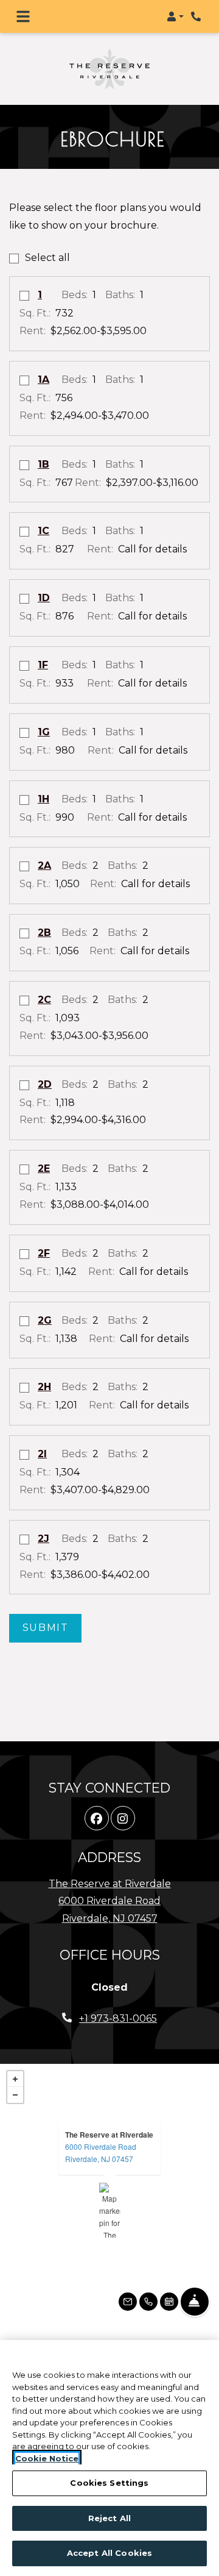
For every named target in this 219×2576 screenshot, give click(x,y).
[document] (109, 2189)
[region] (109, 2458)
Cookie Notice (47, 2458)
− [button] (15, 2074)
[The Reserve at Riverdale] (110, 2189)
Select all (47, 236)
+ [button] (15, 2058)
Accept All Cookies (109, 2553)
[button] (175, 16)
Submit (46, 1606)
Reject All (109, 2518)
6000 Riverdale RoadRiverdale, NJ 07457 (101, 2131)
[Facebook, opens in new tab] (97, 1797)
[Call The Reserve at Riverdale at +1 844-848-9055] (197, 16)
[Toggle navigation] (23, 16)
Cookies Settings (109, 2483)
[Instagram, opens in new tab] (123, 1797)
